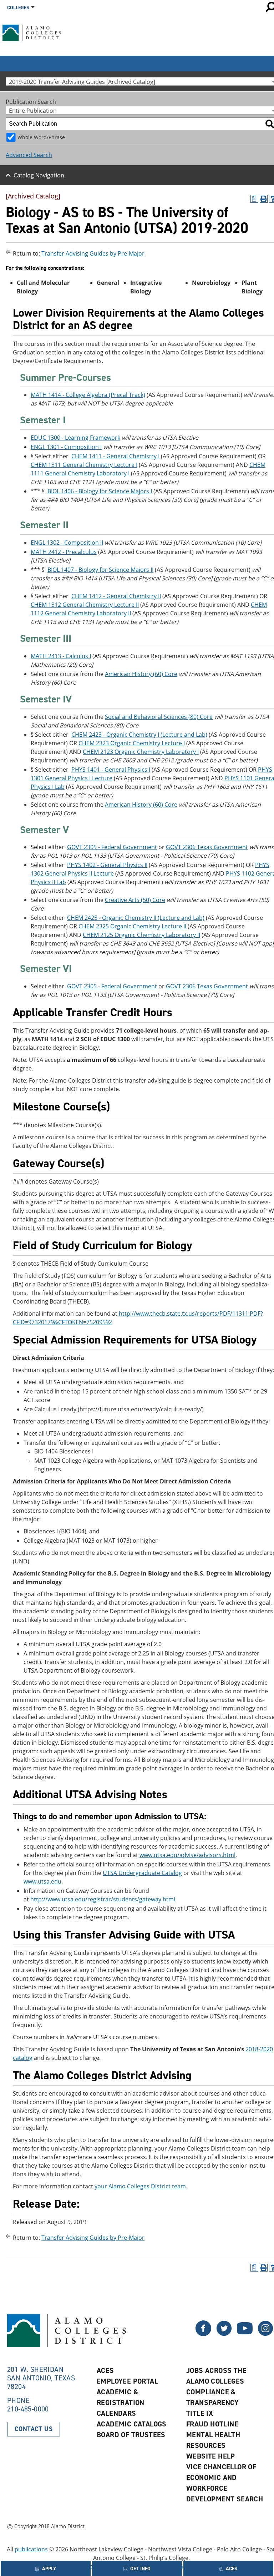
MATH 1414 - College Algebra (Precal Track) (88, 395)
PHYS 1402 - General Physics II (107, 865)
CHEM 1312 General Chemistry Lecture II (85, 605)
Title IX (200, 2413)
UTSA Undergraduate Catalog (142, 1873)
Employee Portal (127, 2381)
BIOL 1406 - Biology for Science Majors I (100, 491)
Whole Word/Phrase (41, 137)
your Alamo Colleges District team (140, 2186)
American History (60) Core (141, 674)
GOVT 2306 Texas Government (207, 847)
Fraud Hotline (212, 2424)
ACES (105, 2370)
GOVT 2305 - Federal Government (112, 847)
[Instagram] (265, 2334)
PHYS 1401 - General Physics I (111, 770)
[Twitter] (203, 2334)
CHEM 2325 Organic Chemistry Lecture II (132, 926)
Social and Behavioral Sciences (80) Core (159, 717)
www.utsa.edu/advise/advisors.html (187, 1855)
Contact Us (34, 2429)
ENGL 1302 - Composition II (67, 543)
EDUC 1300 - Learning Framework (75, 438)
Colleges (18, 8)
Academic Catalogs (132, 2424)
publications (31, 2549)
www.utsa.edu (42, 1881)
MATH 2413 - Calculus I (61, 656)
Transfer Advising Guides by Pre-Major (93, 253)
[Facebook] (224, 2334)
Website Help (211, 2456)
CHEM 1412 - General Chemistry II (116, 596)
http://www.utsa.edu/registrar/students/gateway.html (103, 1899)
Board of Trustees (131, 2435)
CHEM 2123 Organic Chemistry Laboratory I (141, 752)
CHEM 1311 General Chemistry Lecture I (84, 465)
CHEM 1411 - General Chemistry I (115, 456)
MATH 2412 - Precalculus (64, 552)
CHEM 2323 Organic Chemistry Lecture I (132, 743)
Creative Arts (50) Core (135, 900)
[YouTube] (245, 2334)
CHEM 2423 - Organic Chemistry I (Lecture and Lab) (139, 735)
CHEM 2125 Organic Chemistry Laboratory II (141, 935)
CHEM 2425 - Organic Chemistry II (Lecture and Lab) (136, 918)
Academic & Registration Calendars (121, 2403)
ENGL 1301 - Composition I (66, 447)
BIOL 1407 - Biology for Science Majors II (100, 570)
